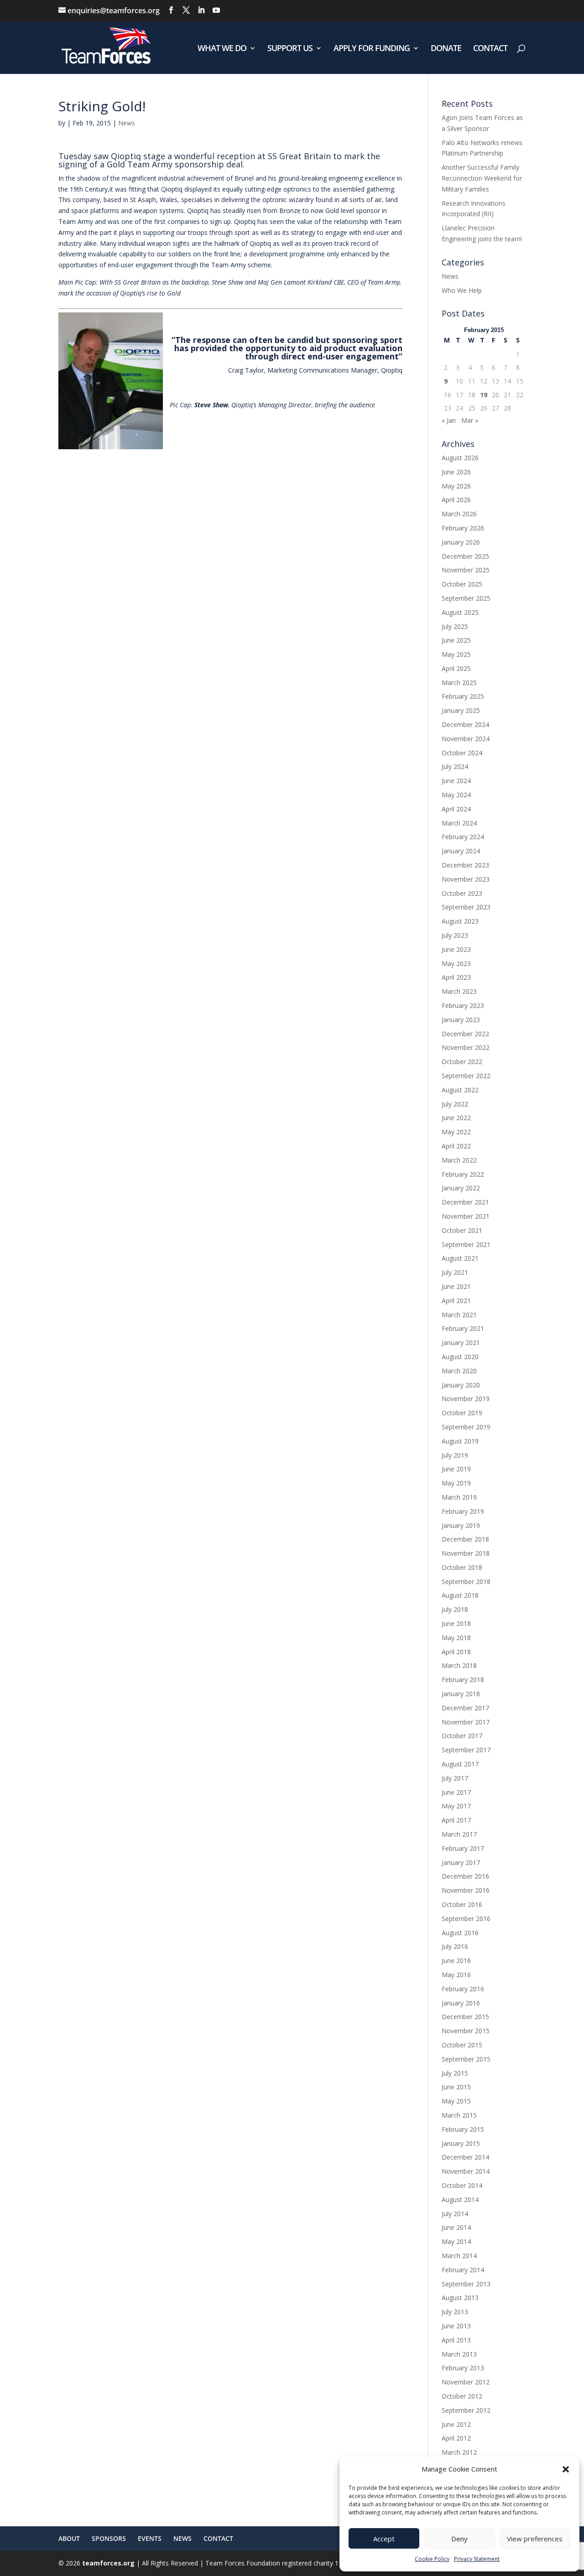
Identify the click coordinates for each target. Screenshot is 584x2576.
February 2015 (463, 2129)
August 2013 (460, 2298)
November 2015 (466, 2031)
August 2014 (460, 2199)
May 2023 (456, 963)
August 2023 (460, 921)
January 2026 (461, 542)
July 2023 (455, 935)
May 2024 (456, 795)
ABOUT (69, 2538)
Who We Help (462, 290)
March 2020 (459, 1371)
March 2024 (459, 823)
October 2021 (462, 1230)
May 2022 (456, 1132)
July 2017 (455, 1778)
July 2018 (455, 1609)
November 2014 (466, 2171)
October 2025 (462, 584)
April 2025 (456, 668)
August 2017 (460, 1764)
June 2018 (456, 1623)
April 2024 (456, 809)
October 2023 (462, 893)
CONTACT (490, 49)
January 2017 (461, 1862)
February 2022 (463, 1174)
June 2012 (456, 2424)
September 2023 (466, 907)
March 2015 (459, 2115)
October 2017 (462, 1736)
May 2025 (456, 654)
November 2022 (466, 1047)
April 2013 (456, 2340)
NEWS (182, 2538)
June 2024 (456, 781)
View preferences (535, 2539)
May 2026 (456, 486)
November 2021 (466, 1216)
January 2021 (461, 1343)
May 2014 (456, 2241)
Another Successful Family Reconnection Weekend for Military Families (482, 178)
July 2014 (455, 2214)
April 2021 (456, 1301)
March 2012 (459, 2452)
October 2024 (462, 753)
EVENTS (150, 2538)
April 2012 (456, 2438)
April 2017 (456, 1820)
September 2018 (466, 1581)
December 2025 (465, 556)
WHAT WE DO (222, 49)
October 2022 (462, 1062)
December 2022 (465, 1034)
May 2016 (456, 1975)
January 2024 (461, 851)
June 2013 (456, 2326)
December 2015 (465, 2017)
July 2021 (455, 1272)
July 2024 (455, 766)
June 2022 (456, 1118)
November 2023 (466, 879)
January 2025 (461, 710)
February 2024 (463, 837)
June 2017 (456, 1792)
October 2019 (462, 1413)
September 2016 (466, 1919)
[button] (566, 2469)
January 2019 (461, 1525)
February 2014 (463, 2270)
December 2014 (465, 2157)
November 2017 (466, 1722)
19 (484, 395)
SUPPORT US (290, 49)
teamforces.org (107, 2563)
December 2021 (465, 1202)
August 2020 (460, 1357)
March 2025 (459, 683)
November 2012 (466, 2382)
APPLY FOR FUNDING (372, 49)
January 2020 (461, 1385)
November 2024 (466, 739)
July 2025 (455, 626)
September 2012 (466, 2410)
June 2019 (456, 1469)
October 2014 (462, 2185)
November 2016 (466, 1890)
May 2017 (456, 1806)
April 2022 (456, 1146)
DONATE (446, 49)
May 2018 (456, 1638)
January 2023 (461, 1020)
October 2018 (462, 1567)
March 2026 (459, 514)
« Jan (449, 420)
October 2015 (462, 2045)
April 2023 (456, 977)
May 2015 (456, 2101)
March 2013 (459, 2354)
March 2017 (459, 1834)
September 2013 (466, 2284)
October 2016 (462, 1904)
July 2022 (455, 1104)
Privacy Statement (477, 2559)
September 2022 (466, 1076)
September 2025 (466, 598)
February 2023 (463, 1005)
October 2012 (462, 2396)
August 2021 (460, 1258)
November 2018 (466, 1553)
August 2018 (460, 1595)
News (127, 123)
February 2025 (463, 696)
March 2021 (459, 1315)
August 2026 (460, 458)
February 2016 (463, 1989)
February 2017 (463, 1848)
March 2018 (459, 1665)
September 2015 (466, 2059)
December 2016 (465, 1876)
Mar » (470, 420)
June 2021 (456, 1286)
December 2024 (465, 724)
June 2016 (456, 1961)
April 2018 (456, 1652)
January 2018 (461, 1694)
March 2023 (459, 991)
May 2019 (456, 1483)
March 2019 (459, 1497)
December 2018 (465, 1539)
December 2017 (465, 1708)
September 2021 (466, 1244)
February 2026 (463, 528)
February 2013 (463, 2368)
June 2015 (456, 2087)
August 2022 (460, 1090)
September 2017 (466, 1750)
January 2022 (461, 1188)
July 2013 (455, 2312)
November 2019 (466, 1399)
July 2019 (455, 1455)
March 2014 (459, 2256)
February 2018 (463, 1680)
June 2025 (456, 640)
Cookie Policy (432, 2559)
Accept (384, 2539)
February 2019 (463, 1511)
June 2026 (456, 472)
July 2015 (455, 2073)
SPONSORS (109, 2538)
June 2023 (456, 949)
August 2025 (460, 612)
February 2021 (463, 1328)
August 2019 (460, 1441)
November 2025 (466, 570)
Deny (459, 2539)
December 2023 (465, 865)
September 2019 (466, 1427)
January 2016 (461, 2003)
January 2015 (461, 2143)
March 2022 (459, 1160)
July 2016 (455, 1946)
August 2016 (460, 1933)
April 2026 (456, 500)
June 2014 (456, 2227)
